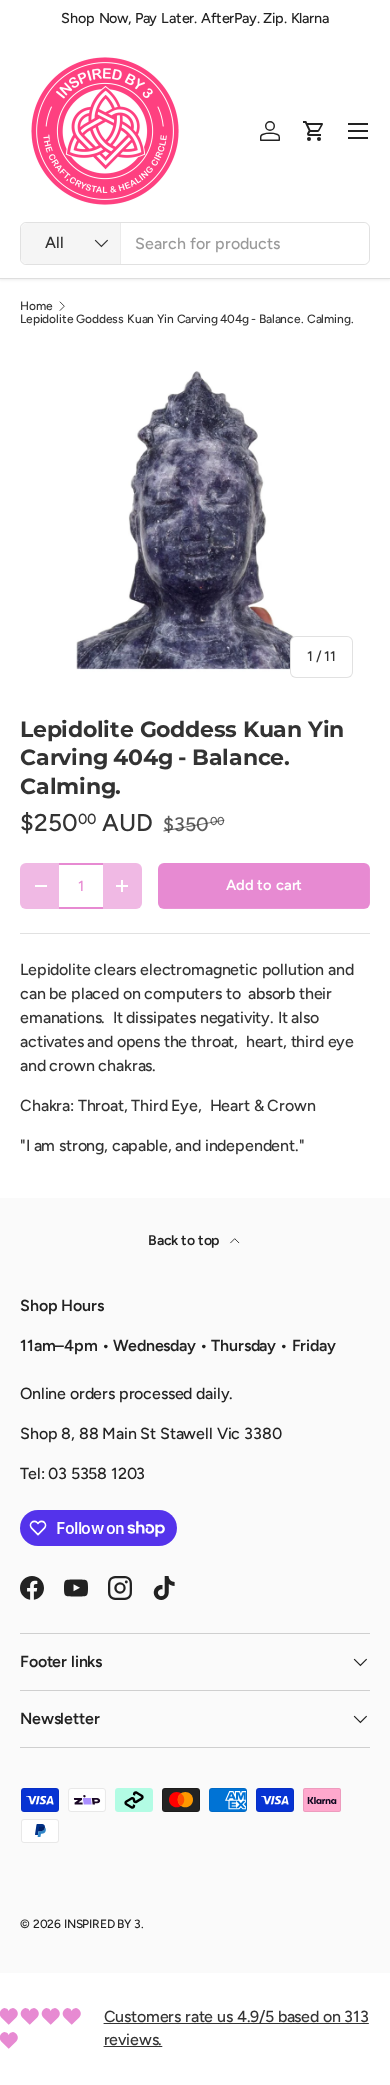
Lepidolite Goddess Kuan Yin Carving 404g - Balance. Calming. (186, 319)
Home (36, 306)
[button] (314, 131)
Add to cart (264, 885)
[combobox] (195, 243)
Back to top (185, 1240)
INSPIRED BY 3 (102, 1924)
